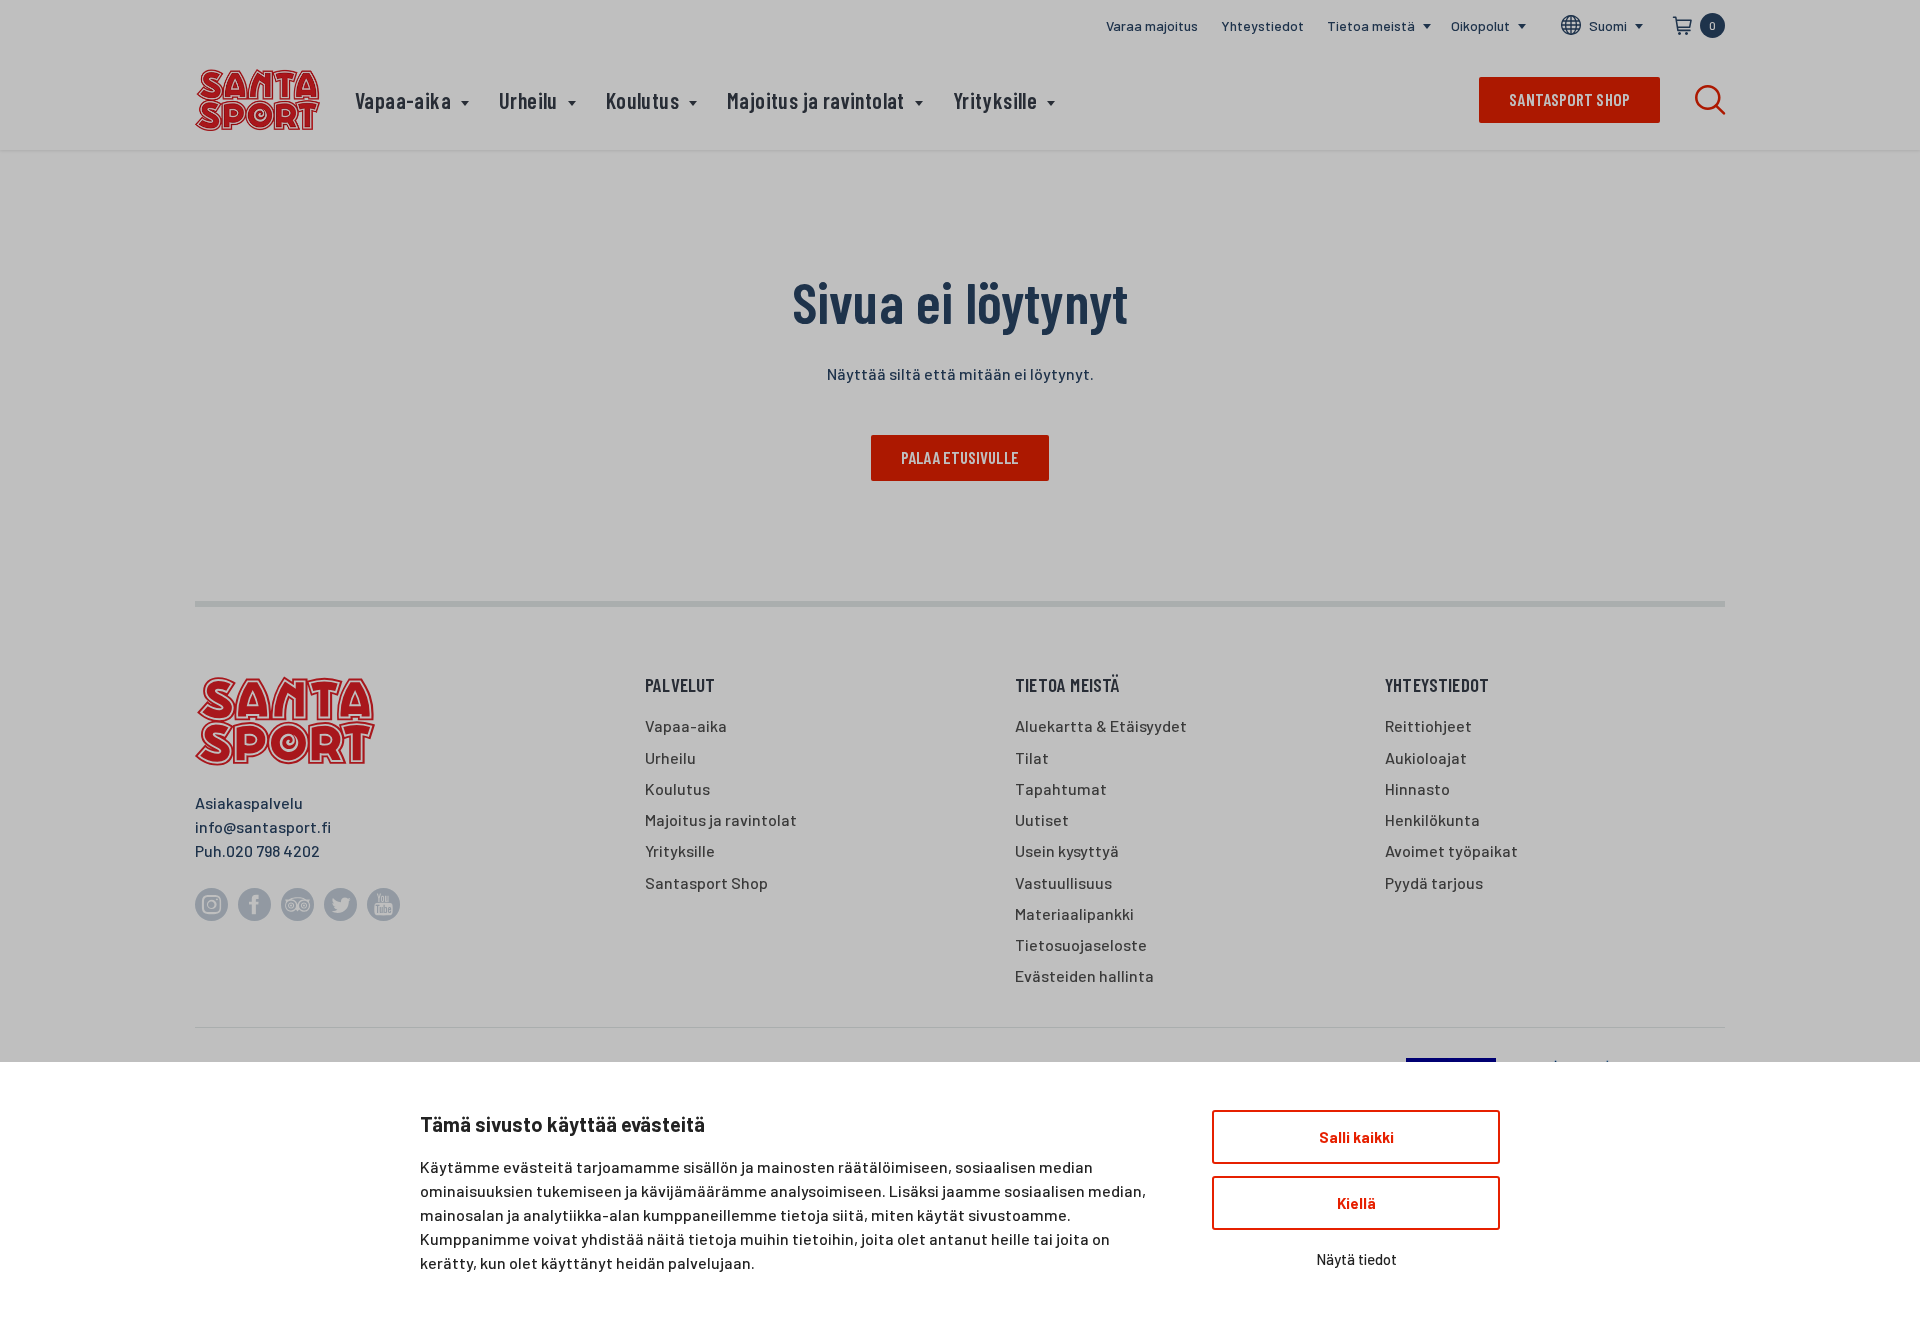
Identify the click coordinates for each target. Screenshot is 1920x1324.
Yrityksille (995, 100)
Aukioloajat (1426, 757)
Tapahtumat (1061, 788)
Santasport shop (1569, 99)
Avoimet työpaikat (1451, 850)
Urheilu (528, 100)
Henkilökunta (1432, 819)
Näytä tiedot (1356, 1259)
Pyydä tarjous (1434, 882)
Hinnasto (1417, 788)
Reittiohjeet (1428, 725)
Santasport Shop (706, 882)
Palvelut (680, 684)
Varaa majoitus (1152, 25)
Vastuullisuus (1063, 882)
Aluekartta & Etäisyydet (1101, 725)
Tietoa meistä (1371, 25)
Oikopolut (1480, 25)
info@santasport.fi (263, 826)
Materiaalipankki (1074, 913)
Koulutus (642, 100)
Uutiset (1042, 819)
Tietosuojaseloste (1081, 944)
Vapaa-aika (403, 100)
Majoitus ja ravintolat (816, 100)
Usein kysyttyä (1067, 850)
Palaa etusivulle (960, 457)
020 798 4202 (273, 850)
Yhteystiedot (1262, 25)
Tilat (1032, 757)
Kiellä (1356, 1203)
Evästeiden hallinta (1084, 975)
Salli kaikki (1356, 1137)
